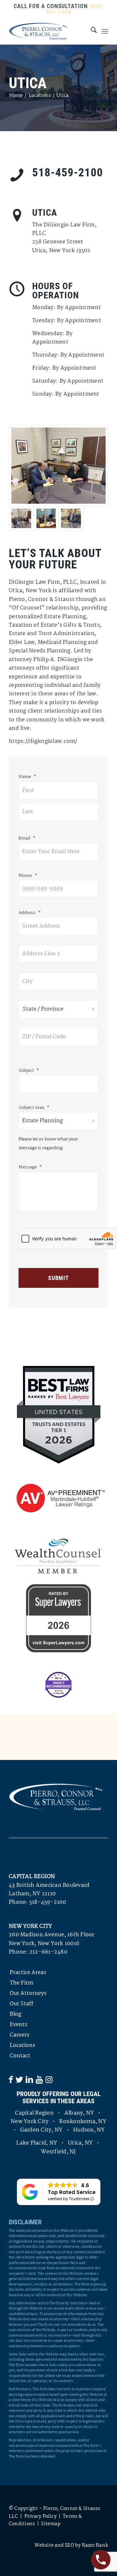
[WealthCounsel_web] (58, 1556)
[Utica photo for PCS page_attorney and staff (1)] (58, 466)
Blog (15, 2014)
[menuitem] (91, 31)
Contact (20, 2056)
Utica (28, 83)
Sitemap (51, 2524)
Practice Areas (28, 1973)
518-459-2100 (48, 1902)
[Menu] (105, 31)
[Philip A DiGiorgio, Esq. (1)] (71, 518)
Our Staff (21, 2004)
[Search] (91, 31)
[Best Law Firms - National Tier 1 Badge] (59, 1415)
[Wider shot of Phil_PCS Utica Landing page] (46, 518)
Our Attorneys (28, 1993)
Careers (19, 2035)
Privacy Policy (40, 2516)
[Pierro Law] (49, 31)
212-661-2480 (48, 1952)
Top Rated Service (72, 2192)
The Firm (21, 1983)
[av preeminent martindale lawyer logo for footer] (58, 1499)
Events (19, 2025)
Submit (58, 1278)
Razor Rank (95, 2545)
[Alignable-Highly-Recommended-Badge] (58, 1685)
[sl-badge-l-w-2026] (58, 1618)
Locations (22, 2045)
